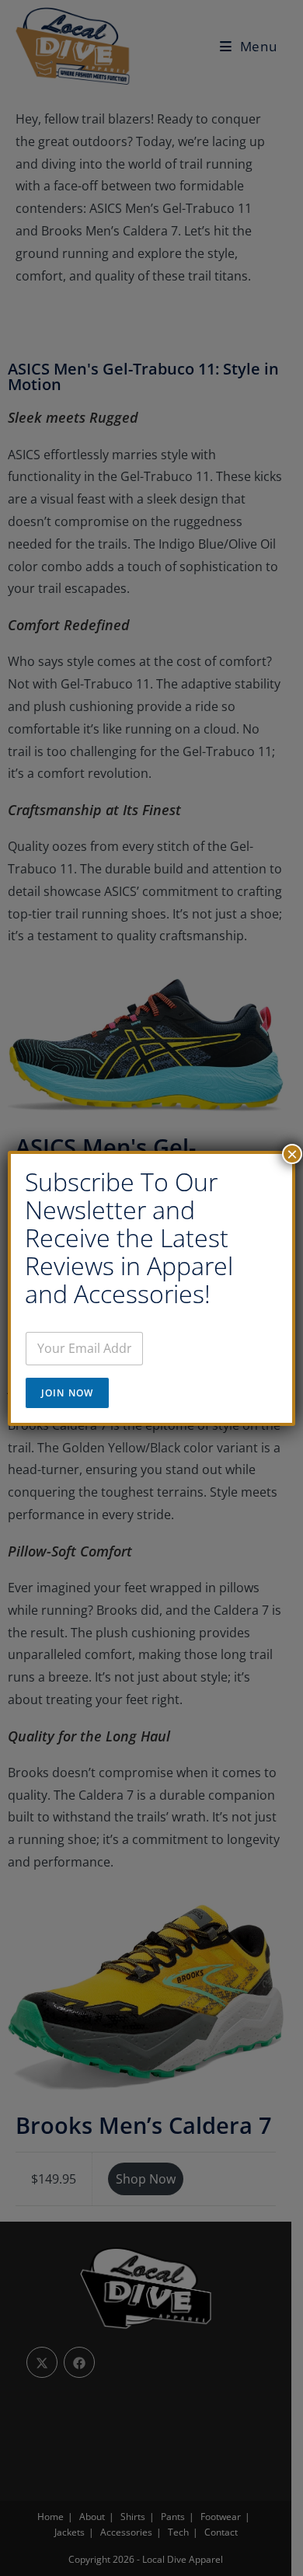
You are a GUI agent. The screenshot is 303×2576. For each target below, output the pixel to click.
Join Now (68, 1393)
